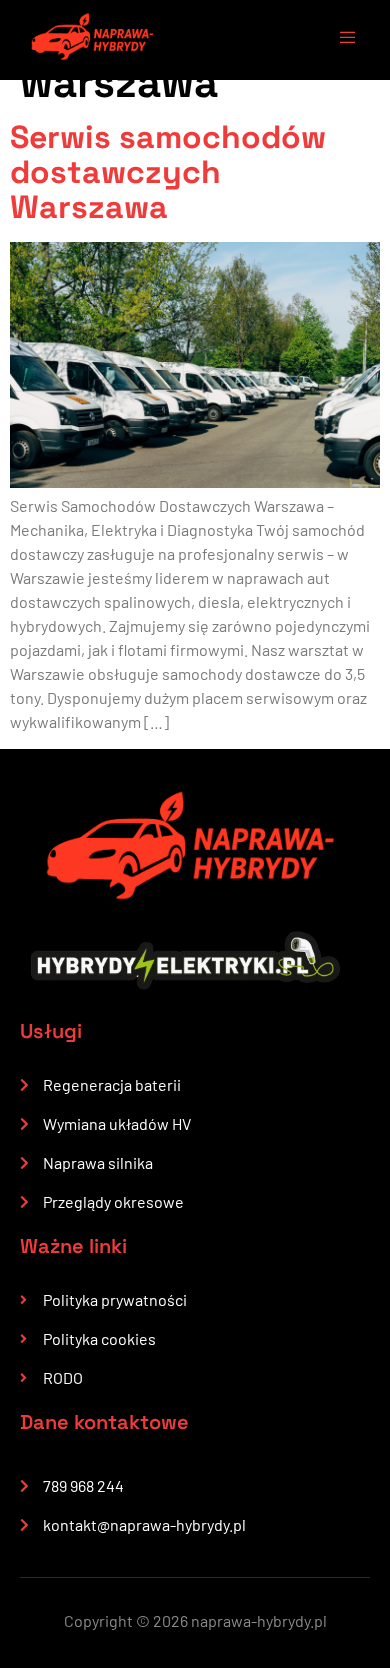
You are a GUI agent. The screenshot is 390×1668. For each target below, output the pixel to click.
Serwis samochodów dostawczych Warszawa (168, 172)
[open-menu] (338, 40)
